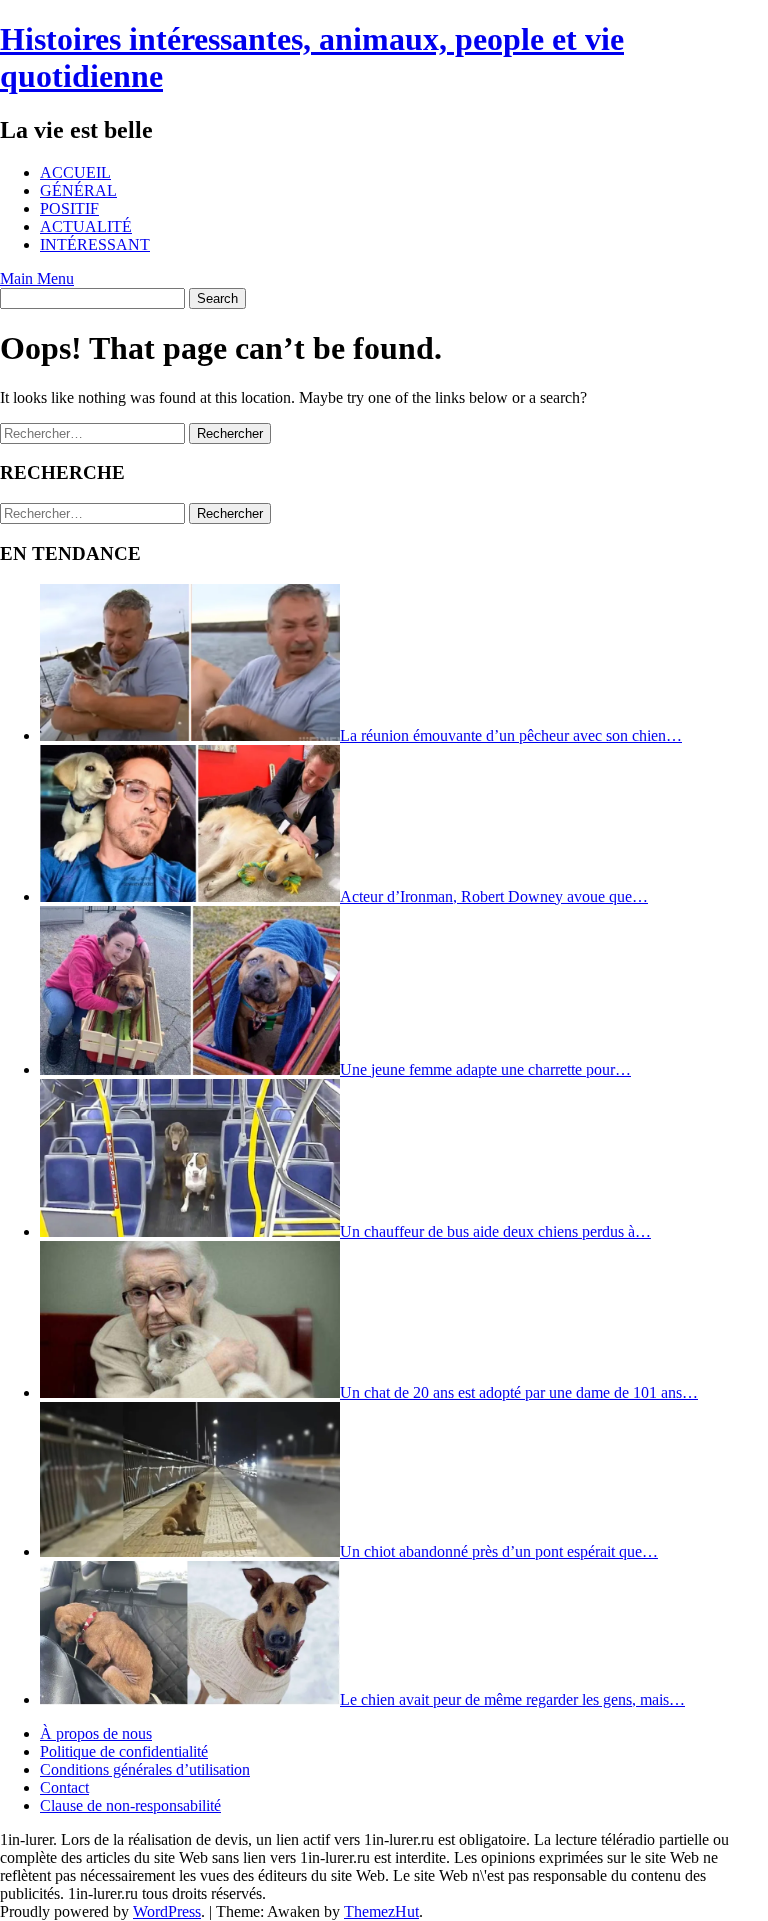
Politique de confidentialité (124, 1751)
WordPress (167, 1911)
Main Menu (37, 278)
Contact (64, 1787)
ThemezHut (381, 1911)
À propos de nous (96, 1733)
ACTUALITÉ (86, 226)
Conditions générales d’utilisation (145, 1769)
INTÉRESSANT (95, 244)
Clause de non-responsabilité (130, 1805)
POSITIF (69, 208)
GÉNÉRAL (78, 190)
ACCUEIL (75, 172)
